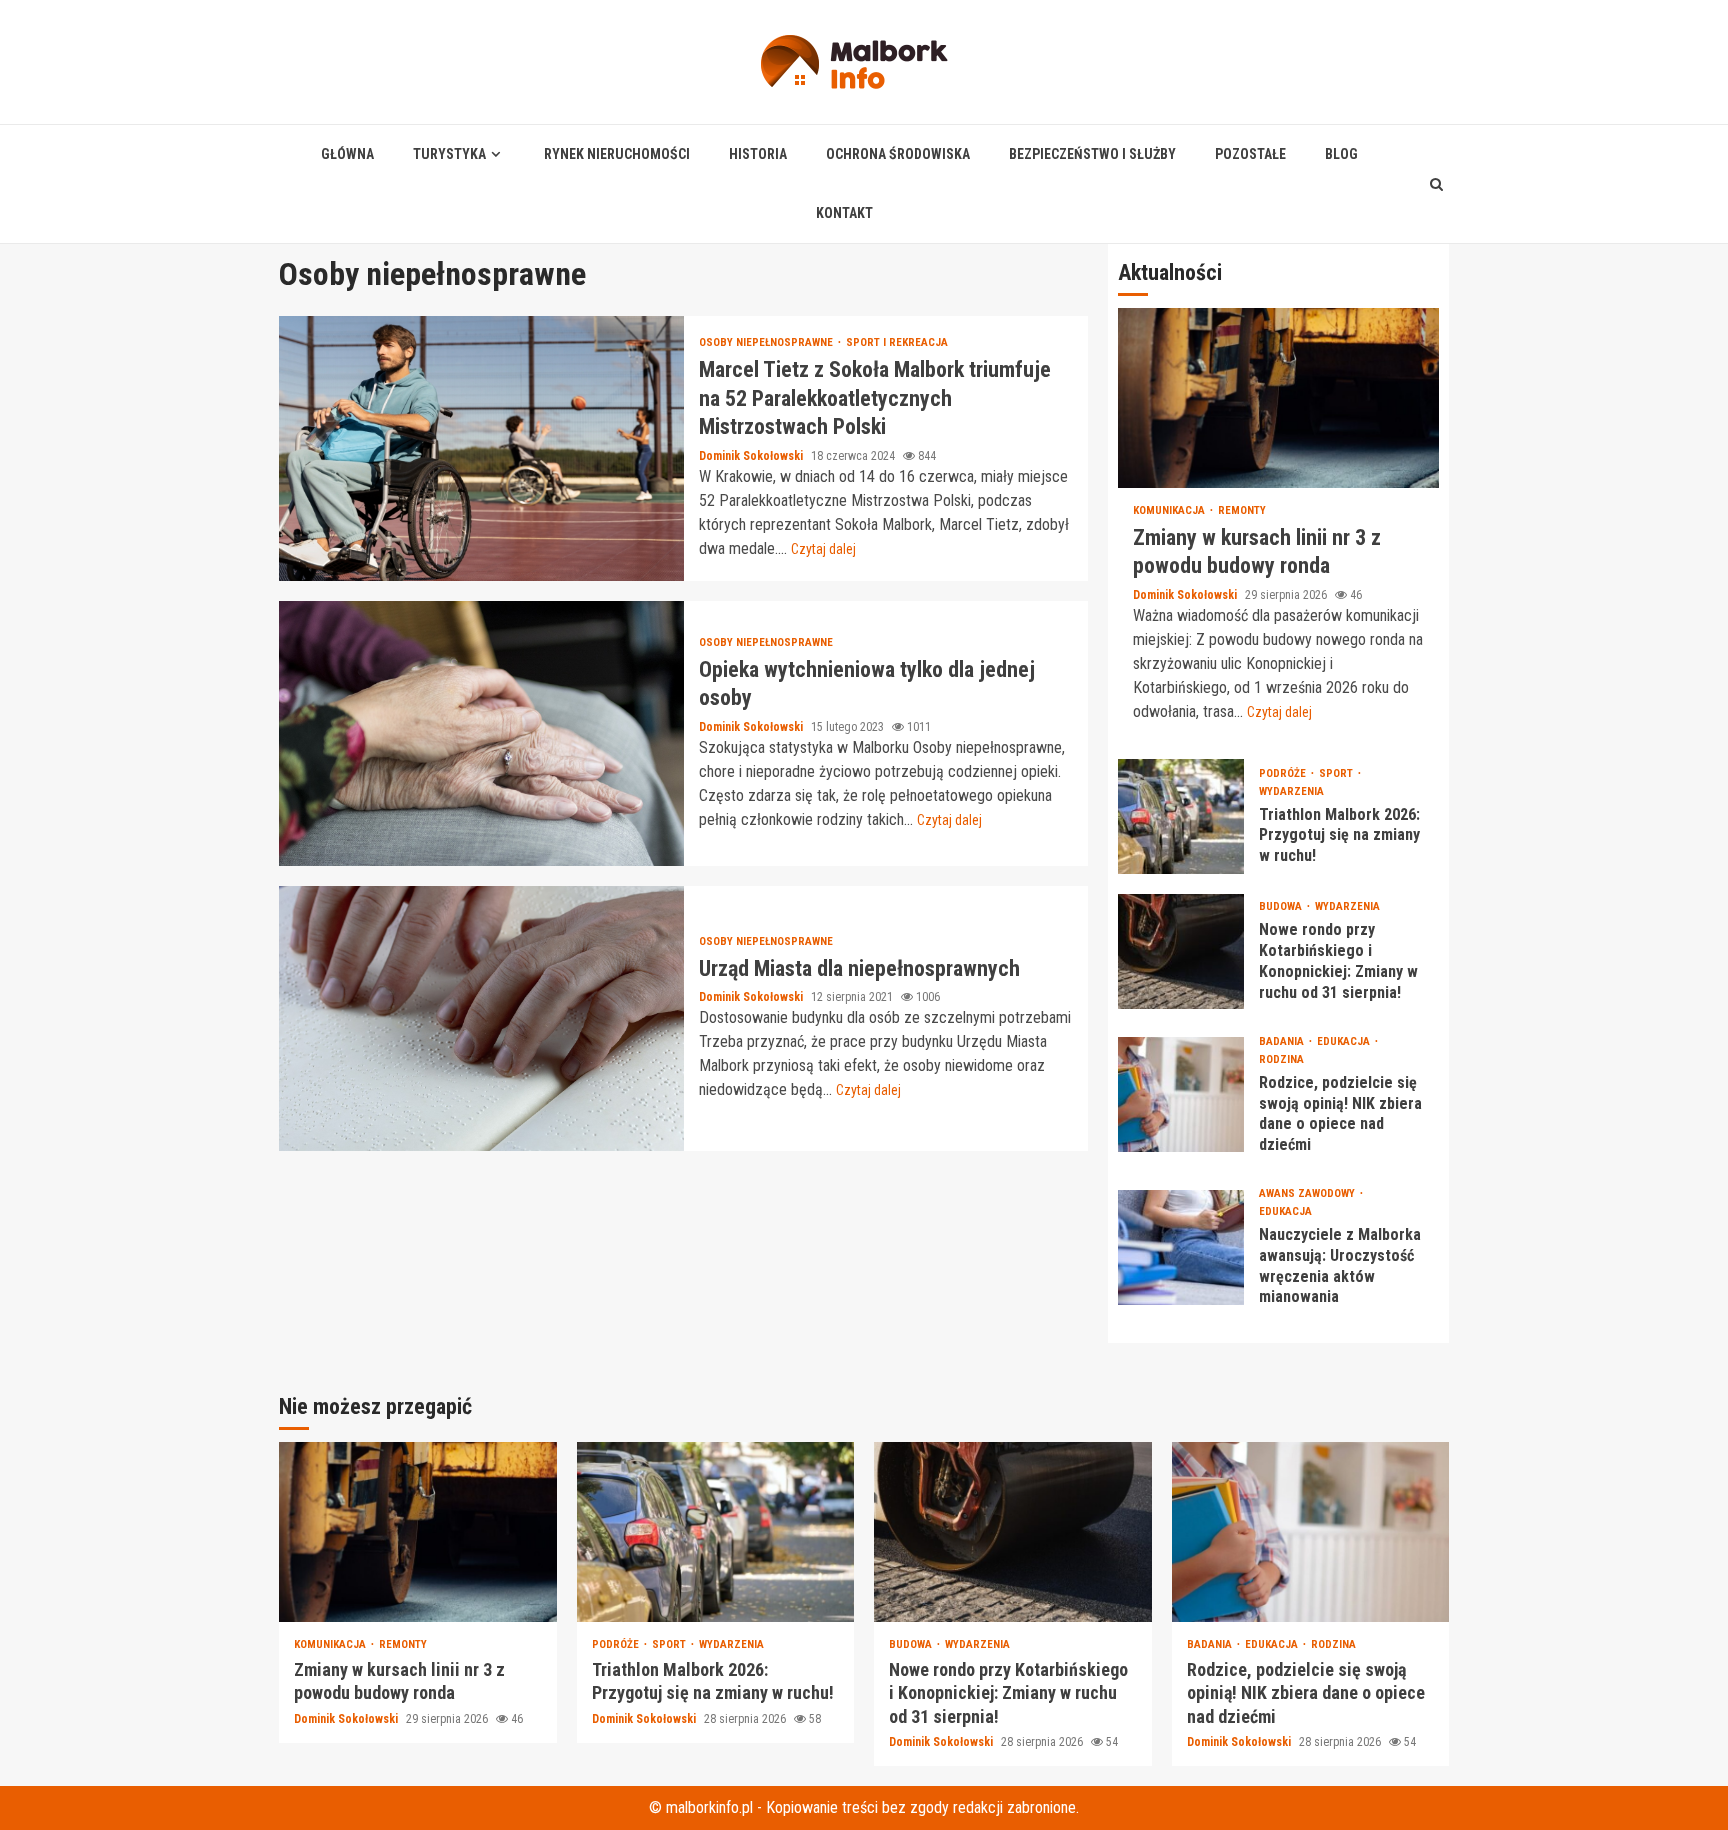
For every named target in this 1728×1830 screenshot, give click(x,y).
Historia (758, 154)
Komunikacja (1170, 510)
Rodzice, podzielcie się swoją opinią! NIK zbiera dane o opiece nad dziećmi (1181, 1094)
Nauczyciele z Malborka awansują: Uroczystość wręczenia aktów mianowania (1181, 1247)
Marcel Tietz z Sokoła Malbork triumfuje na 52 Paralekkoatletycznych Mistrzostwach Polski (481, 448)
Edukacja (1345, 1041)
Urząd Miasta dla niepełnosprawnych (481, 1018)
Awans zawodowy (1308, 1193)
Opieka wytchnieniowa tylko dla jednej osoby (481, 733)
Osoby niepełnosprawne (767, 342)
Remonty (1242, 510)
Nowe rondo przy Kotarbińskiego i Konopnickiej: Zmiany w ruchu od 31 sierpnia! (1181, 951)
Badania (1283, 1041)
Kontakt (844, 213)
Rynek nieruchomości (617, 154)
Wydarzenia (1291, 791)
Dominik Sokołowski (752, 456)
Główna (347, 154)
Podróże (1284, 773)
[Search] (1436, 184)
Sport (1337, 773)
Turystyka (449, 154)
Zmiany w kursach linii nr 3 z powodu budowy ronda (1278, 398)
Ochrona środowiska (898, 154)
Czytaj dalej (823, 549)
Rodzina (1281, 1059)
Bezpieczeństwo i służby (1092, 154)
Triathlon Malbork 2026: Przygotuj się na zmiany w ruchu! (1181, 816)
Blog (1341, 154)
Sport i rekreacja (897, 342)
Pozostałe (1250, 154)
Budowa (1282, 906)
